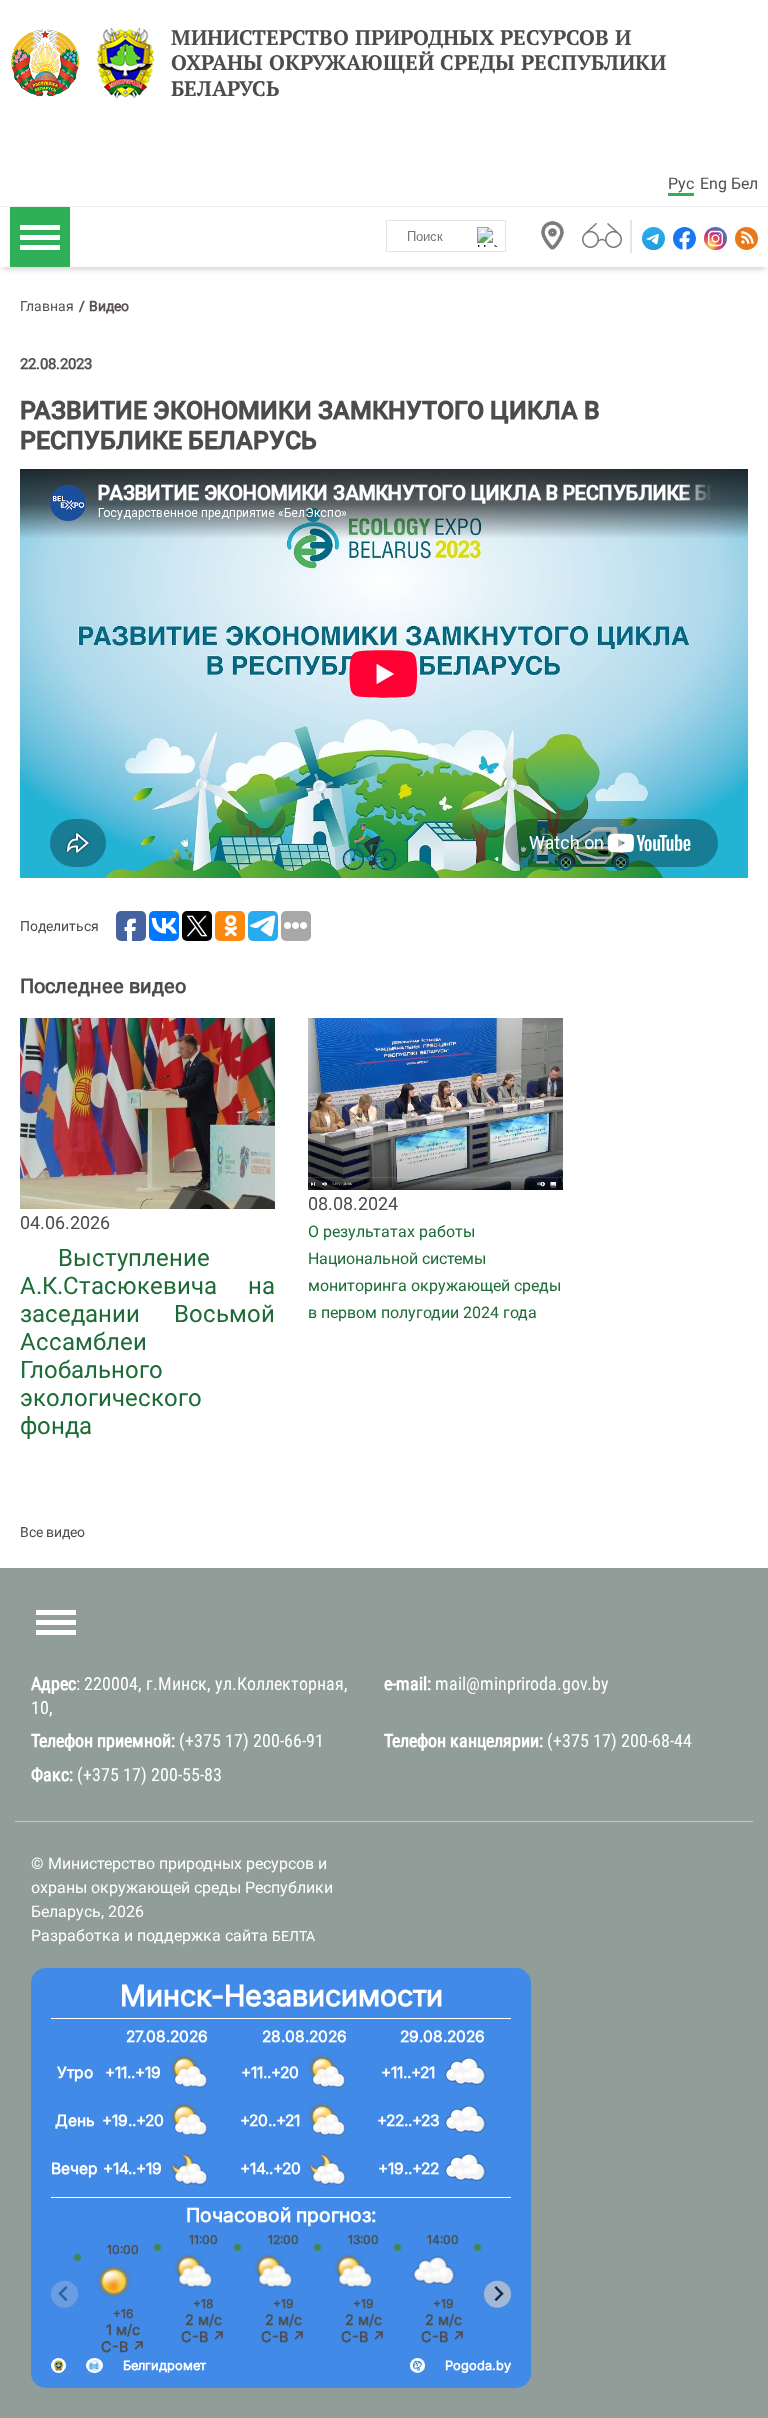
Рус (681, 183)
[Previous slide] (64, 2294)
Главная (47, 306)
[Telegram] (651, 238)
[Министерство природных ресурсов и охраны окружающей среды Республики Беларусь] (50, 63)
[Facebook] (682, 238)
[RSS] (744, 238)
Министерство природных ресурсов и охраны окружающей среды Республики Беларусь (418, 63)
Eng (713, 183)
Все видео (52, 1532)
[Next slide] (497, 2294)
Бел (744, 183)
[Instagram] (713, 238)
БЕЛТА (293, 1936)
